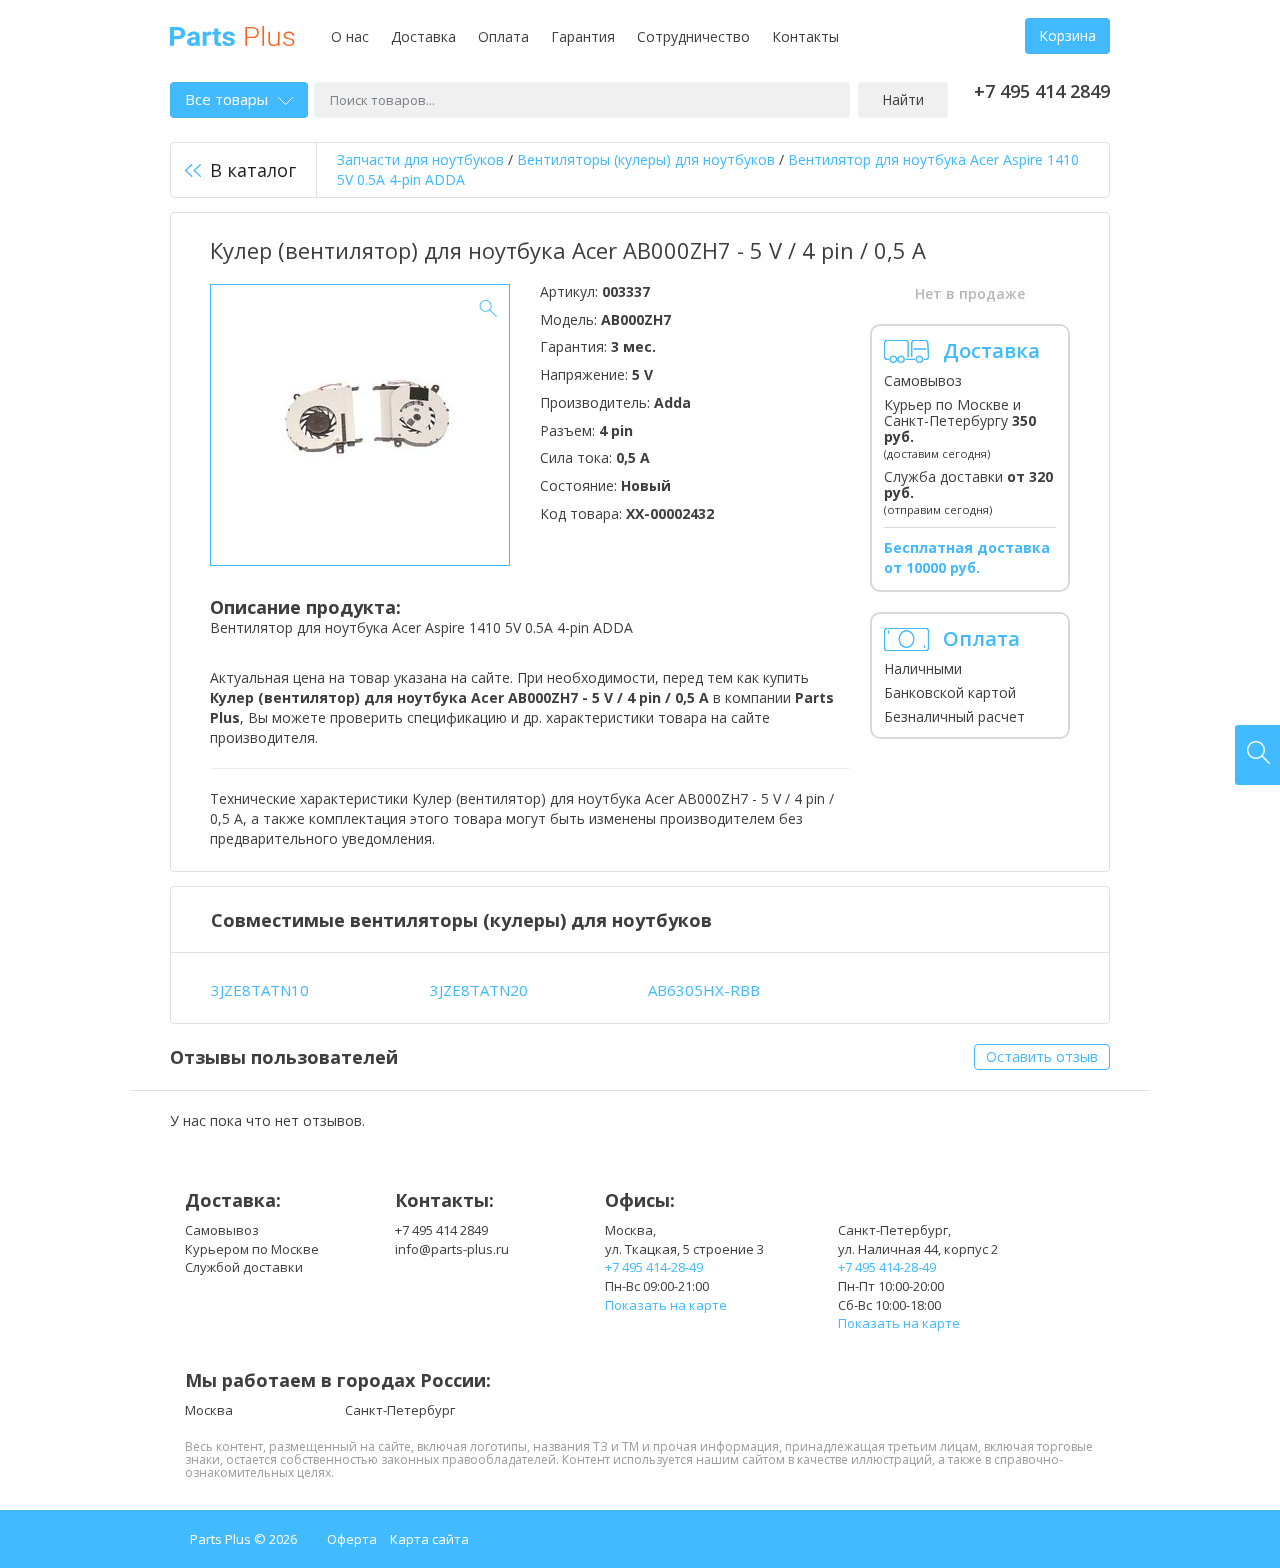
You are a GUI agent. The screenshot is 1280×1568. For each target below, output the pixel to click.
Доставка (423, 36)
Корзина (1067, 35)
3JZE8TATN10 (260, 990)
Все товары (226, 99)
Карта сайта (429, 1539)
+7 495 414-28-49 (654, 1267)
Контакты (805, 36)
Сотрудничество (693, 36)
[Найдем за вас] (1257, 755)
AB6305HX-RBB (704, 990)
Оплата (503, 36)
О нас (350, 36)
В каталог (253, 170)
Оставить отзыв (1042, 1056)
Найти (903, 99)
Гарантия (583, 36)
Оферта (352, 1539)
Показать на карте (666, 1305)
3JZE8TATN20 (479, 990)
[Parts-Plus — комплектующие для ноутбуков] (232, 34)
